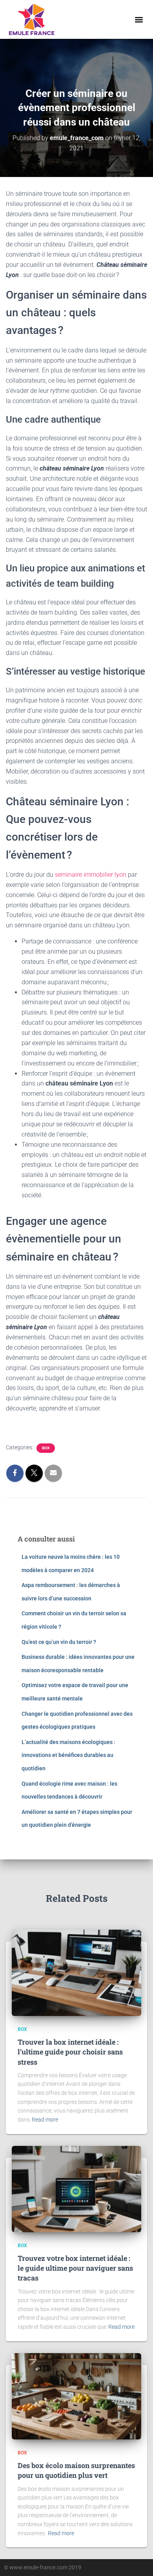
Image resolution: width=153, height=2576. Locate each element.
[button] (139, 19)
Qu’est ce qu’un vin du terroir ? (59, 1642)
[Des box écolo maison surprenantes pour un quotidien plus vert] (76, 2395)
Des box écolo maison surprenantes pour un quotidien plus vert (76, 2470)
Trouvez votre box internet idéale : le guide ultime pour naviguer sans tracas (75, 2268)
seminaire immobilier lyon (91, 875)
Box (46, 1448)
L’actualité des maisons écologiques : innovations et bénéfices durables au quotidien (68, 1755)
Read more (45, 2120)
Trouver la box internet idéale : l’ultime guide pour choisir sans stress (70, 2052)
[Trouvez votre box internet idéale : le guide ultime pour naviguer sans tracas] (76, 2188)
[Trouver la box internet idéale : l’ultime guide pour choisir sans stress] (76, 1972)
